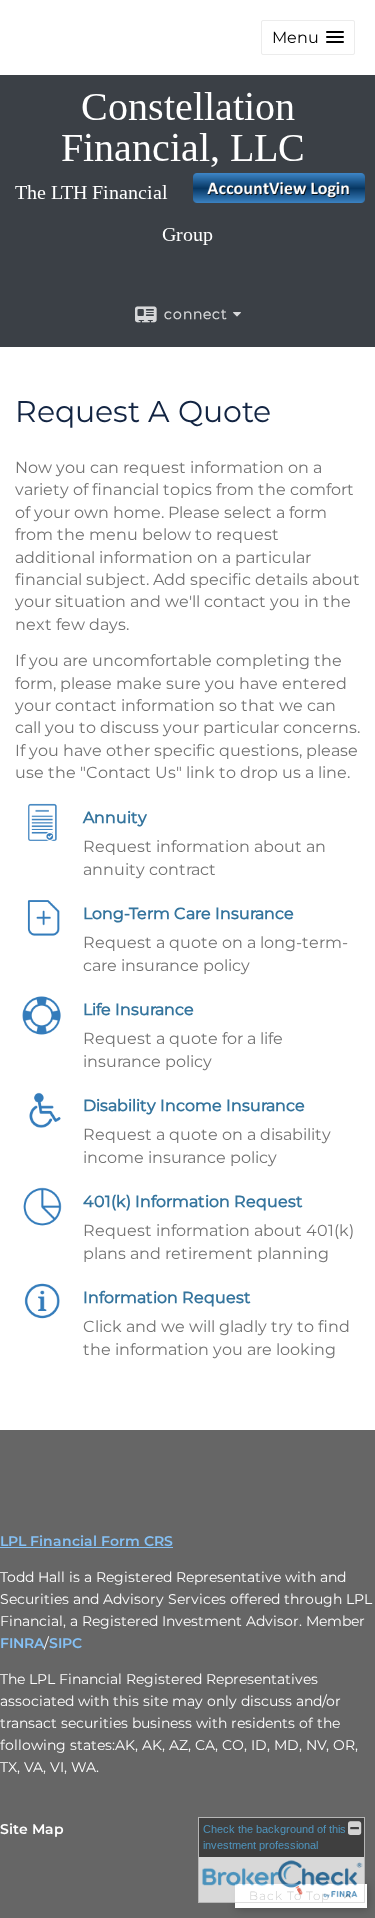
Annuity (115, 817)
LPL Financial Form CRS (86, 1541)
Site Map (32, 1829)
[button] (308, 37)
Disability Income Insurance (194, 1105)
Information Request (167, 1297)
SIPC (65, 1643)
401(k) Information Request (193, 1201)
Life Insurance (138, 1009)
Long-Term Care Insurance (188, 913)
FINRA (22, 1643)
